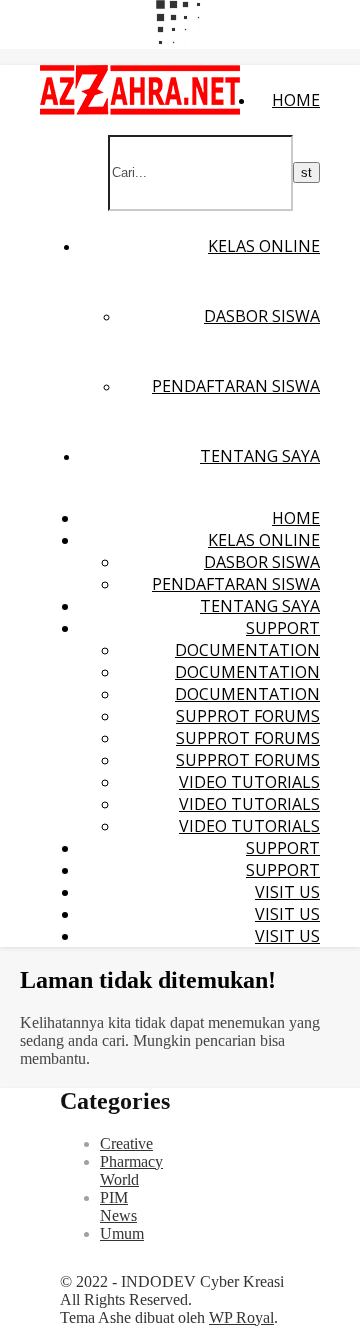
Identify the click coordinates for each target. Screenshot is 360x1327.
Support (283, 628)
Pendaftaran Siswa (236, 386)
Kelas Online (264, 246)
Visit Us (287, 892)
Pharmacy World (131, 1170)
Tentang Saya (260, 456)
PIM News (118, 1206)
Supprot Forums (248, 716)
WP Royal (241, 1317)
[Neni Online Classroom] (140, 109)
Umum (122, 1233)
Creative (126, 1143)
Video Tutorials (249, 782)
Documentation (247, 650)
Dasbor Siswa (262, 316)
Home (296, 100)
